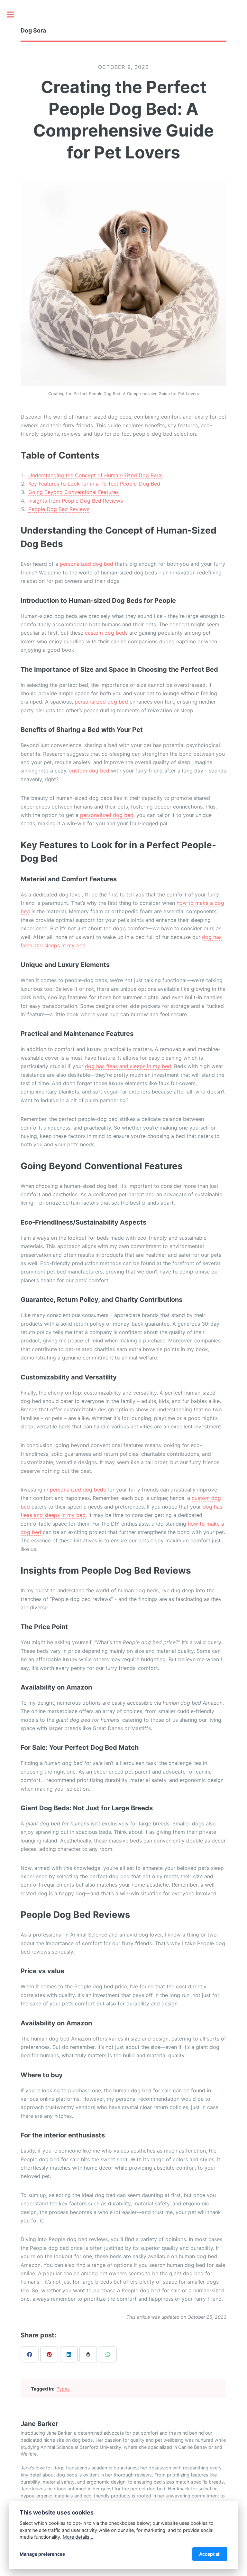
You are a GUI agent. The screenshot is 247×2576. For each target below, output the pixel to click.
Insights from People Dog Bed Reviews (76, 501)
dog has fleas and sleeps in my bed (128, 1066)
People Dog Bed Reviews (59, 509)
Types (63, 2389)
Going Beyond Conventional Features (73, 492)
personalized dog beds (78, 1490)
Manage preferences (42, 2554)
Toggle (14, 14)
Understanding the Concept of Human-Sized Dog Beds (95, 475)
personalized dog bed (87, 564)
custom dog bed (105, 633)
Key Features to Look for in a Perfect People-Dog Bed (94, 484)
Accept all (210, 2554)
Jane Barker (39, 2424)
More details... (78, 2537)
